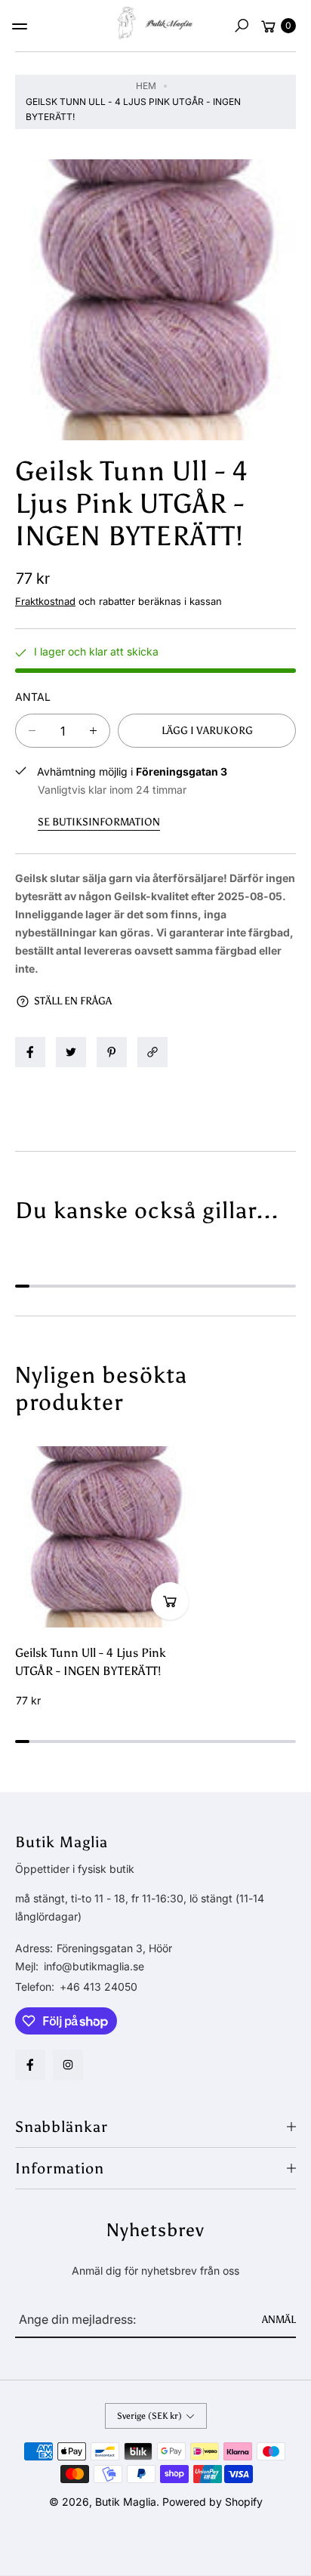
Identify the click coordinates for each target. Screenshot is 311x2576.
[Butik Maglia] (155, 23)
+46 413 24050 (99, 1987)
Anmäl (279, 2320)
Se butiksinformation (99, 822)
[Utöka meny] (20, 26)
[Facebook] (30, 2065)
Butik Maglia (126, 2502)
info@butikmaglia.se (92, 1966)
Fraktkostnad (45, 601)
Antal (33, 697)
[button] (242, 26)
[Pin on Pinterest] (112, 1052)
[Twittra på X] (71, 1052)
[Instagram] (68, 2065)
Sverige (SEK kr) (149, 2416)
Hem (146, 86)
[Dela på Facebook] (30, 1052)
